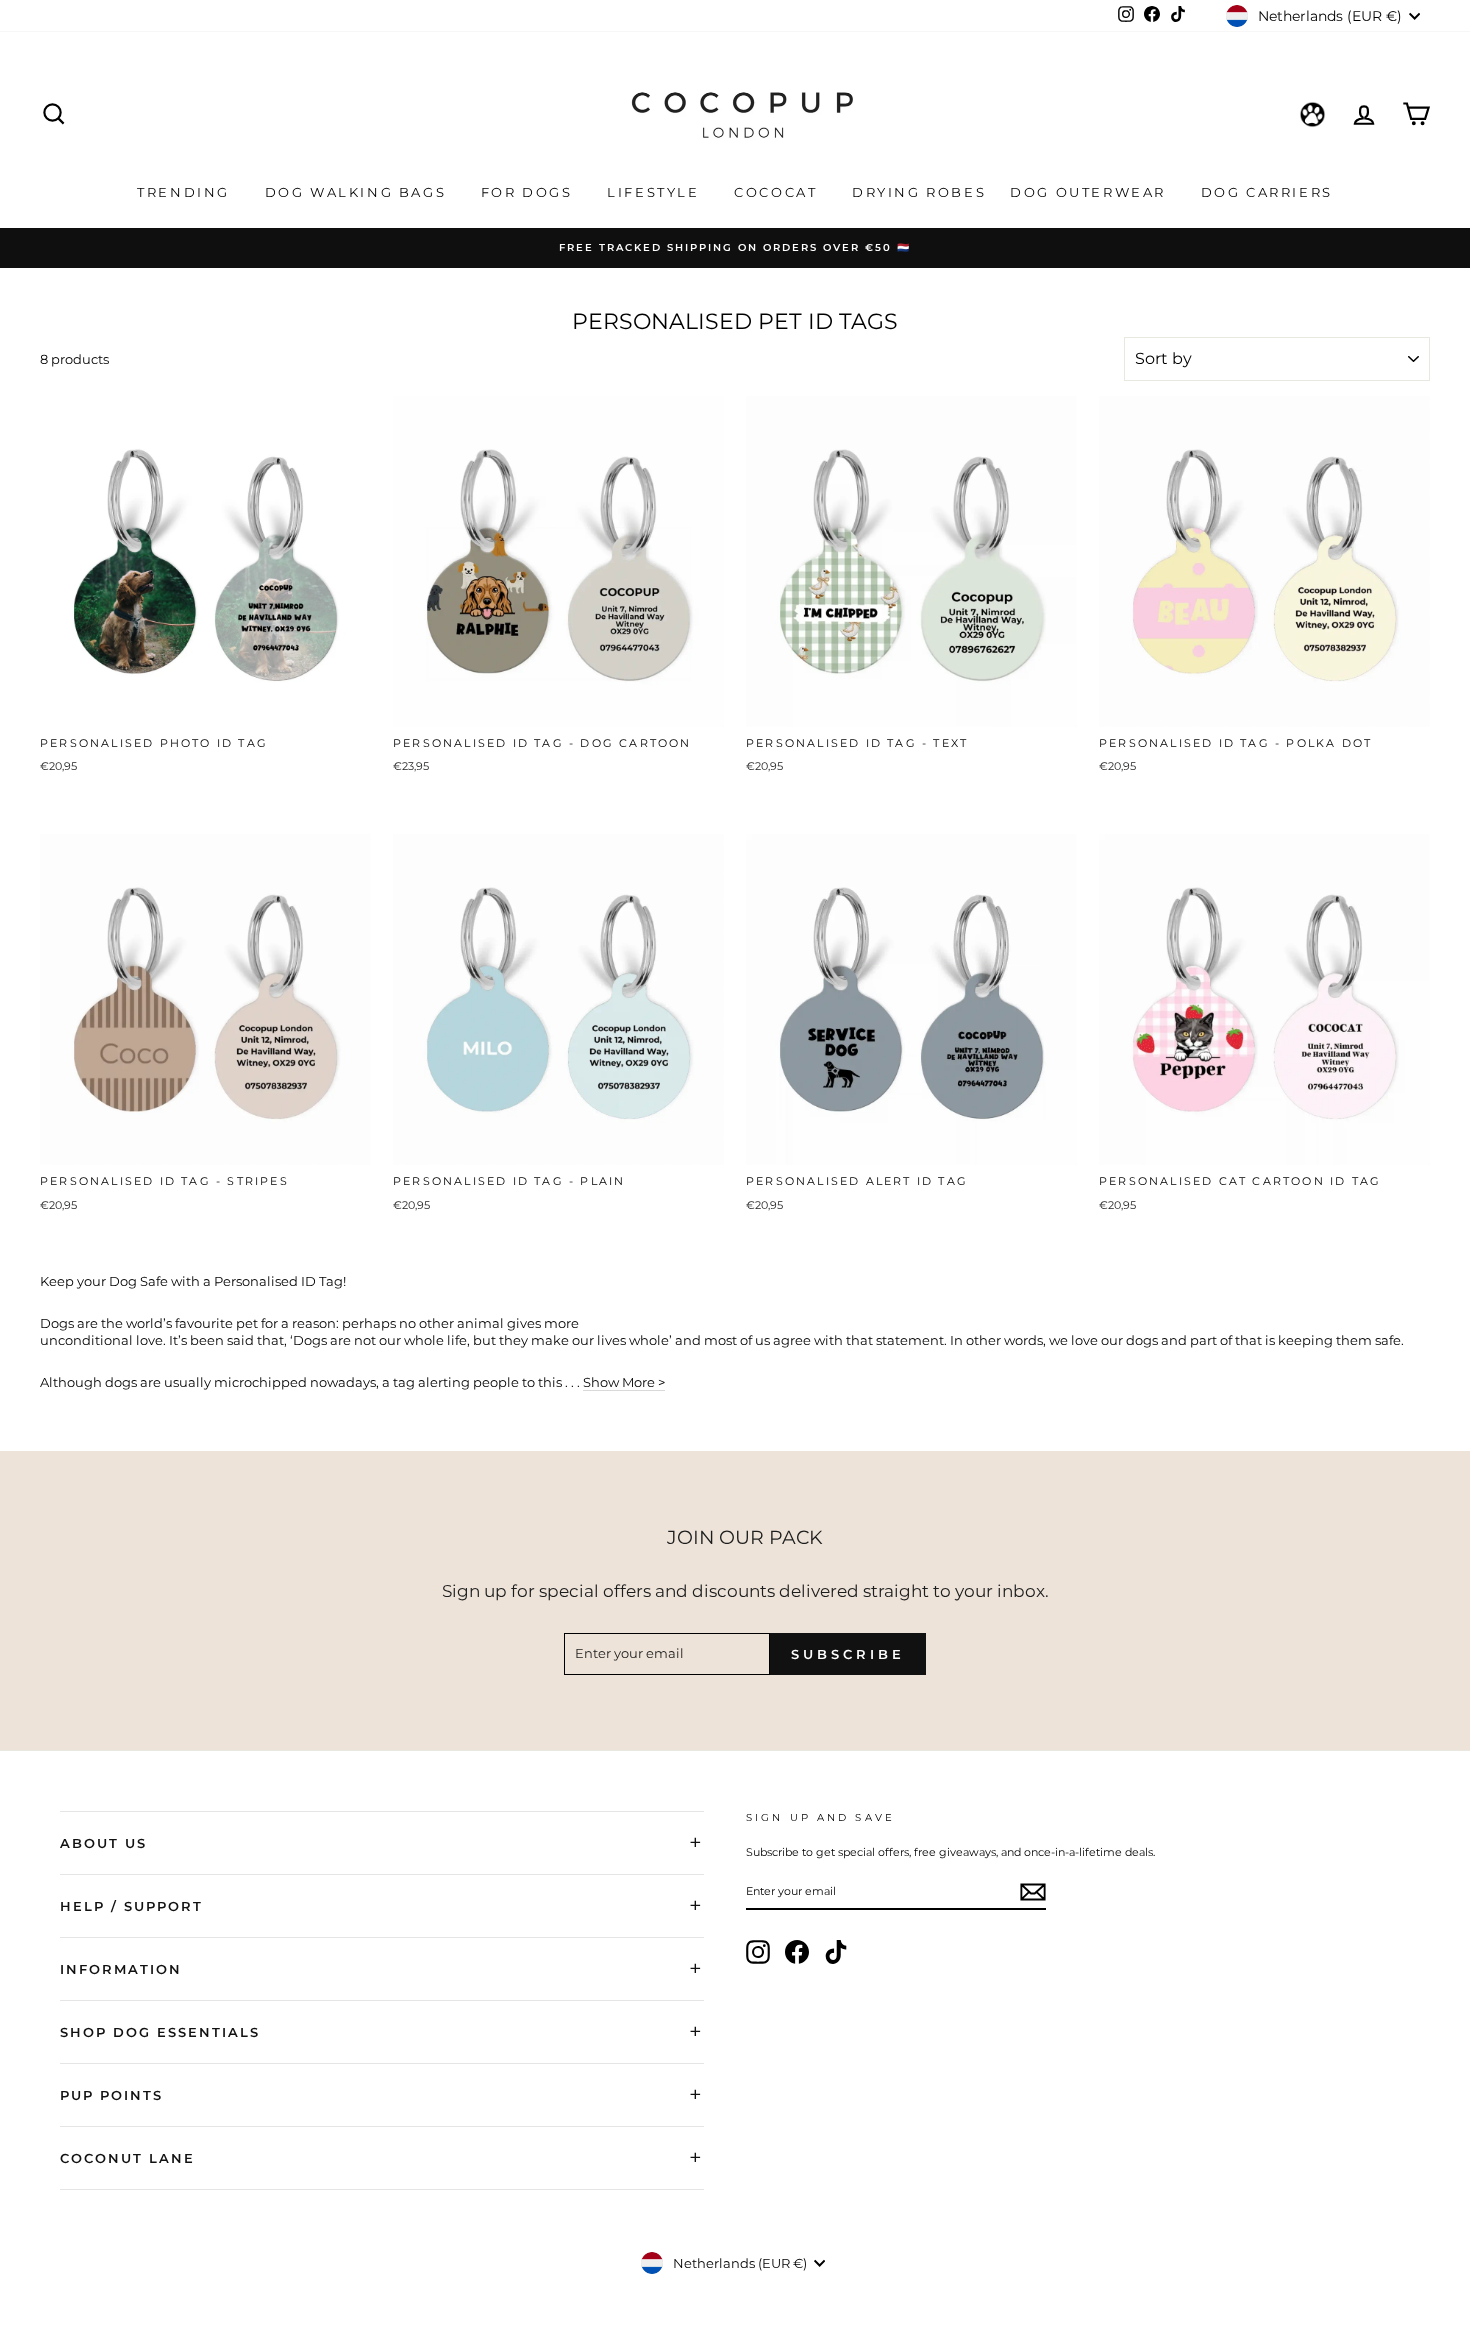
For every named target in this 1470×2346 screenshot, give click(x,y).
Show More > (624, 1382)
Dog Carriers (1267, 192)
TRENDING (186, 192)
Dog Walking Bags (358, 192)
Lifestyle (656, 192)
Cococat (778, 192)
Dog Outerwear (1090, 192)
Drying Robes (919, 192)
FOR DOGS (529, 192)
